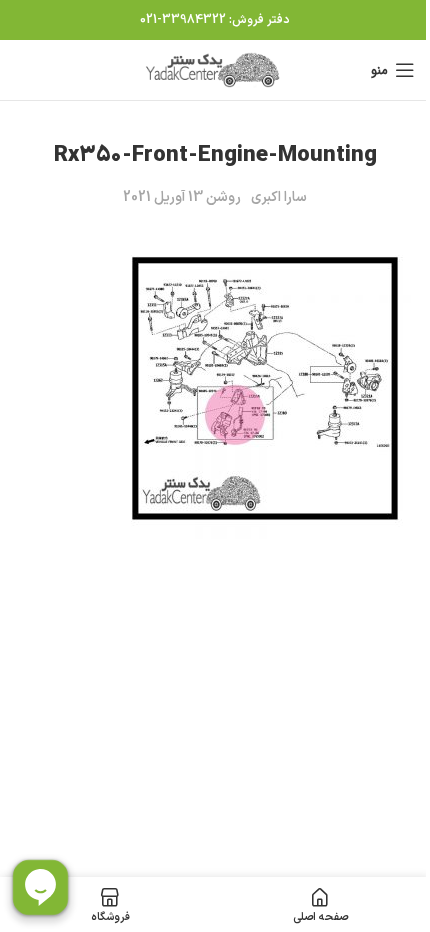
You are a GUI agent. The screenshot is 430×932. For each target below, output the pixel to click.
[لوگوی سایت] (215, 69)
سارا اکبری (279, 197)
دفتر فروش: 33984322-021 (215, 20)
